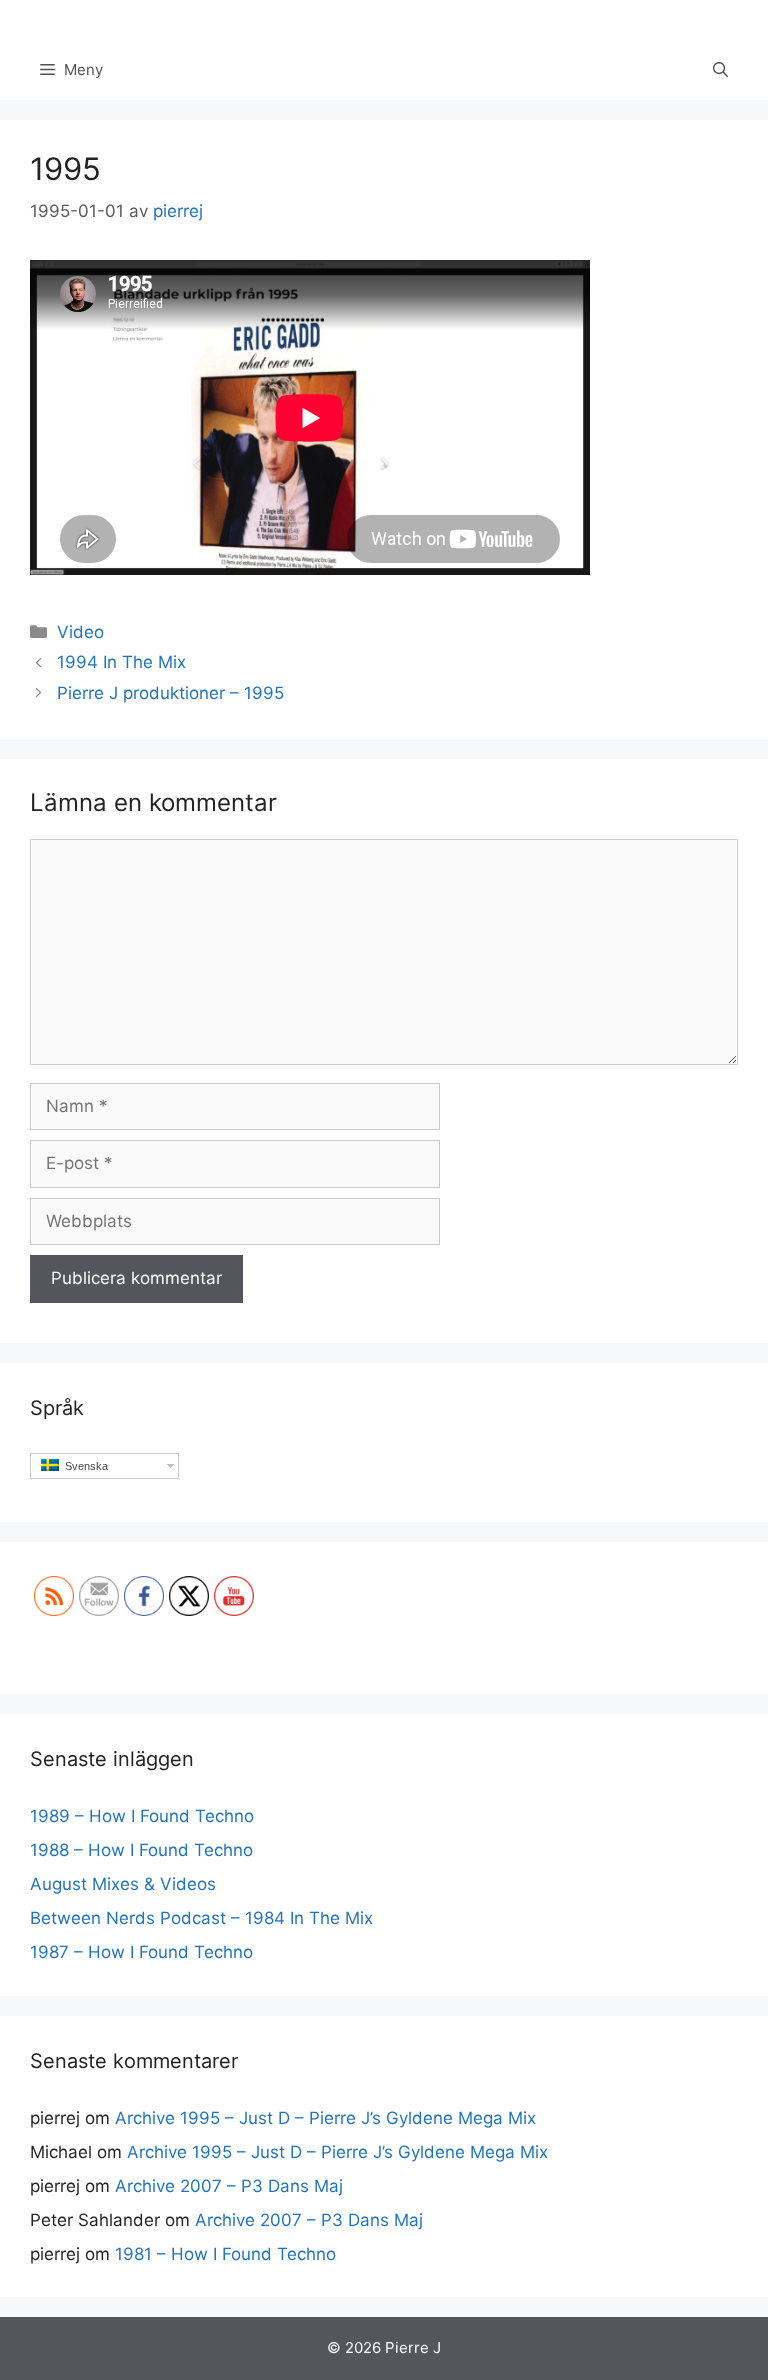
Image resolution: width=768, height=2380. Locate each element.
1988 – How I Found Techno (141, 1850)
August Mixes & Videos (123, 1884)
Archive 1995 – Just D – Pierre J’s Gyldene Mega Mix (325, 2118)
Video (80, 632)
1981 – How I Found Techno (225, 2254)
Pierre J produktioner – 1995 (170, 693)
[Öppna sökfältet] (720, 70)
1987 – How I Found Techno (141, 1952)
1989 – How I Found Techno (142, 1816)
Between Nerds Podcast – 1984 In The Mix (201, 1918)
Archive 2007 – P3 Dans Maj (229, 2186)
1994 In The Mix (121, 662)
